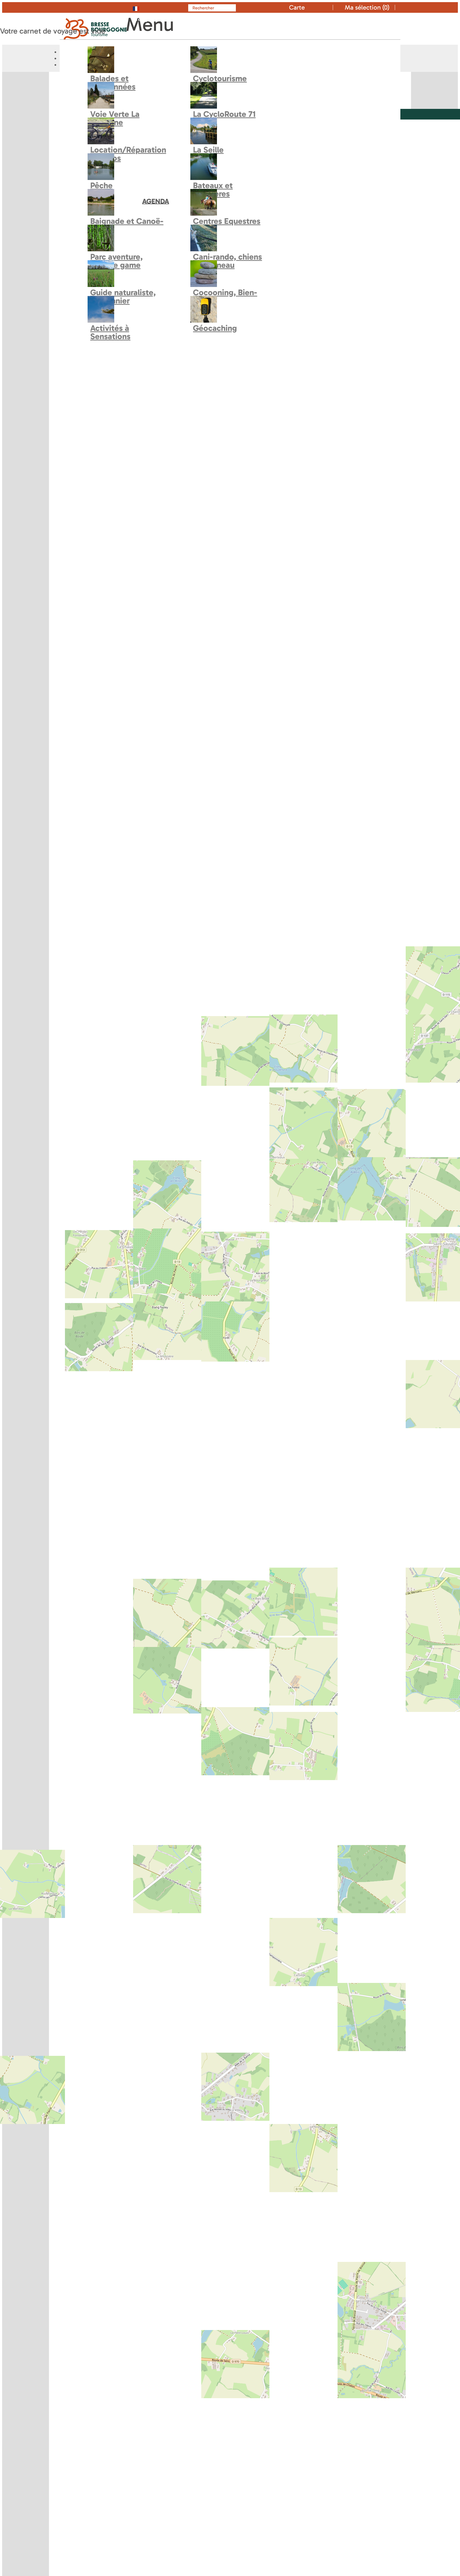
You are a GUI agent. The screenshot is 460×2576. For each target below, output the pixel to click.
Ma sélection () (367, 7)
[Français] (147, 7)
